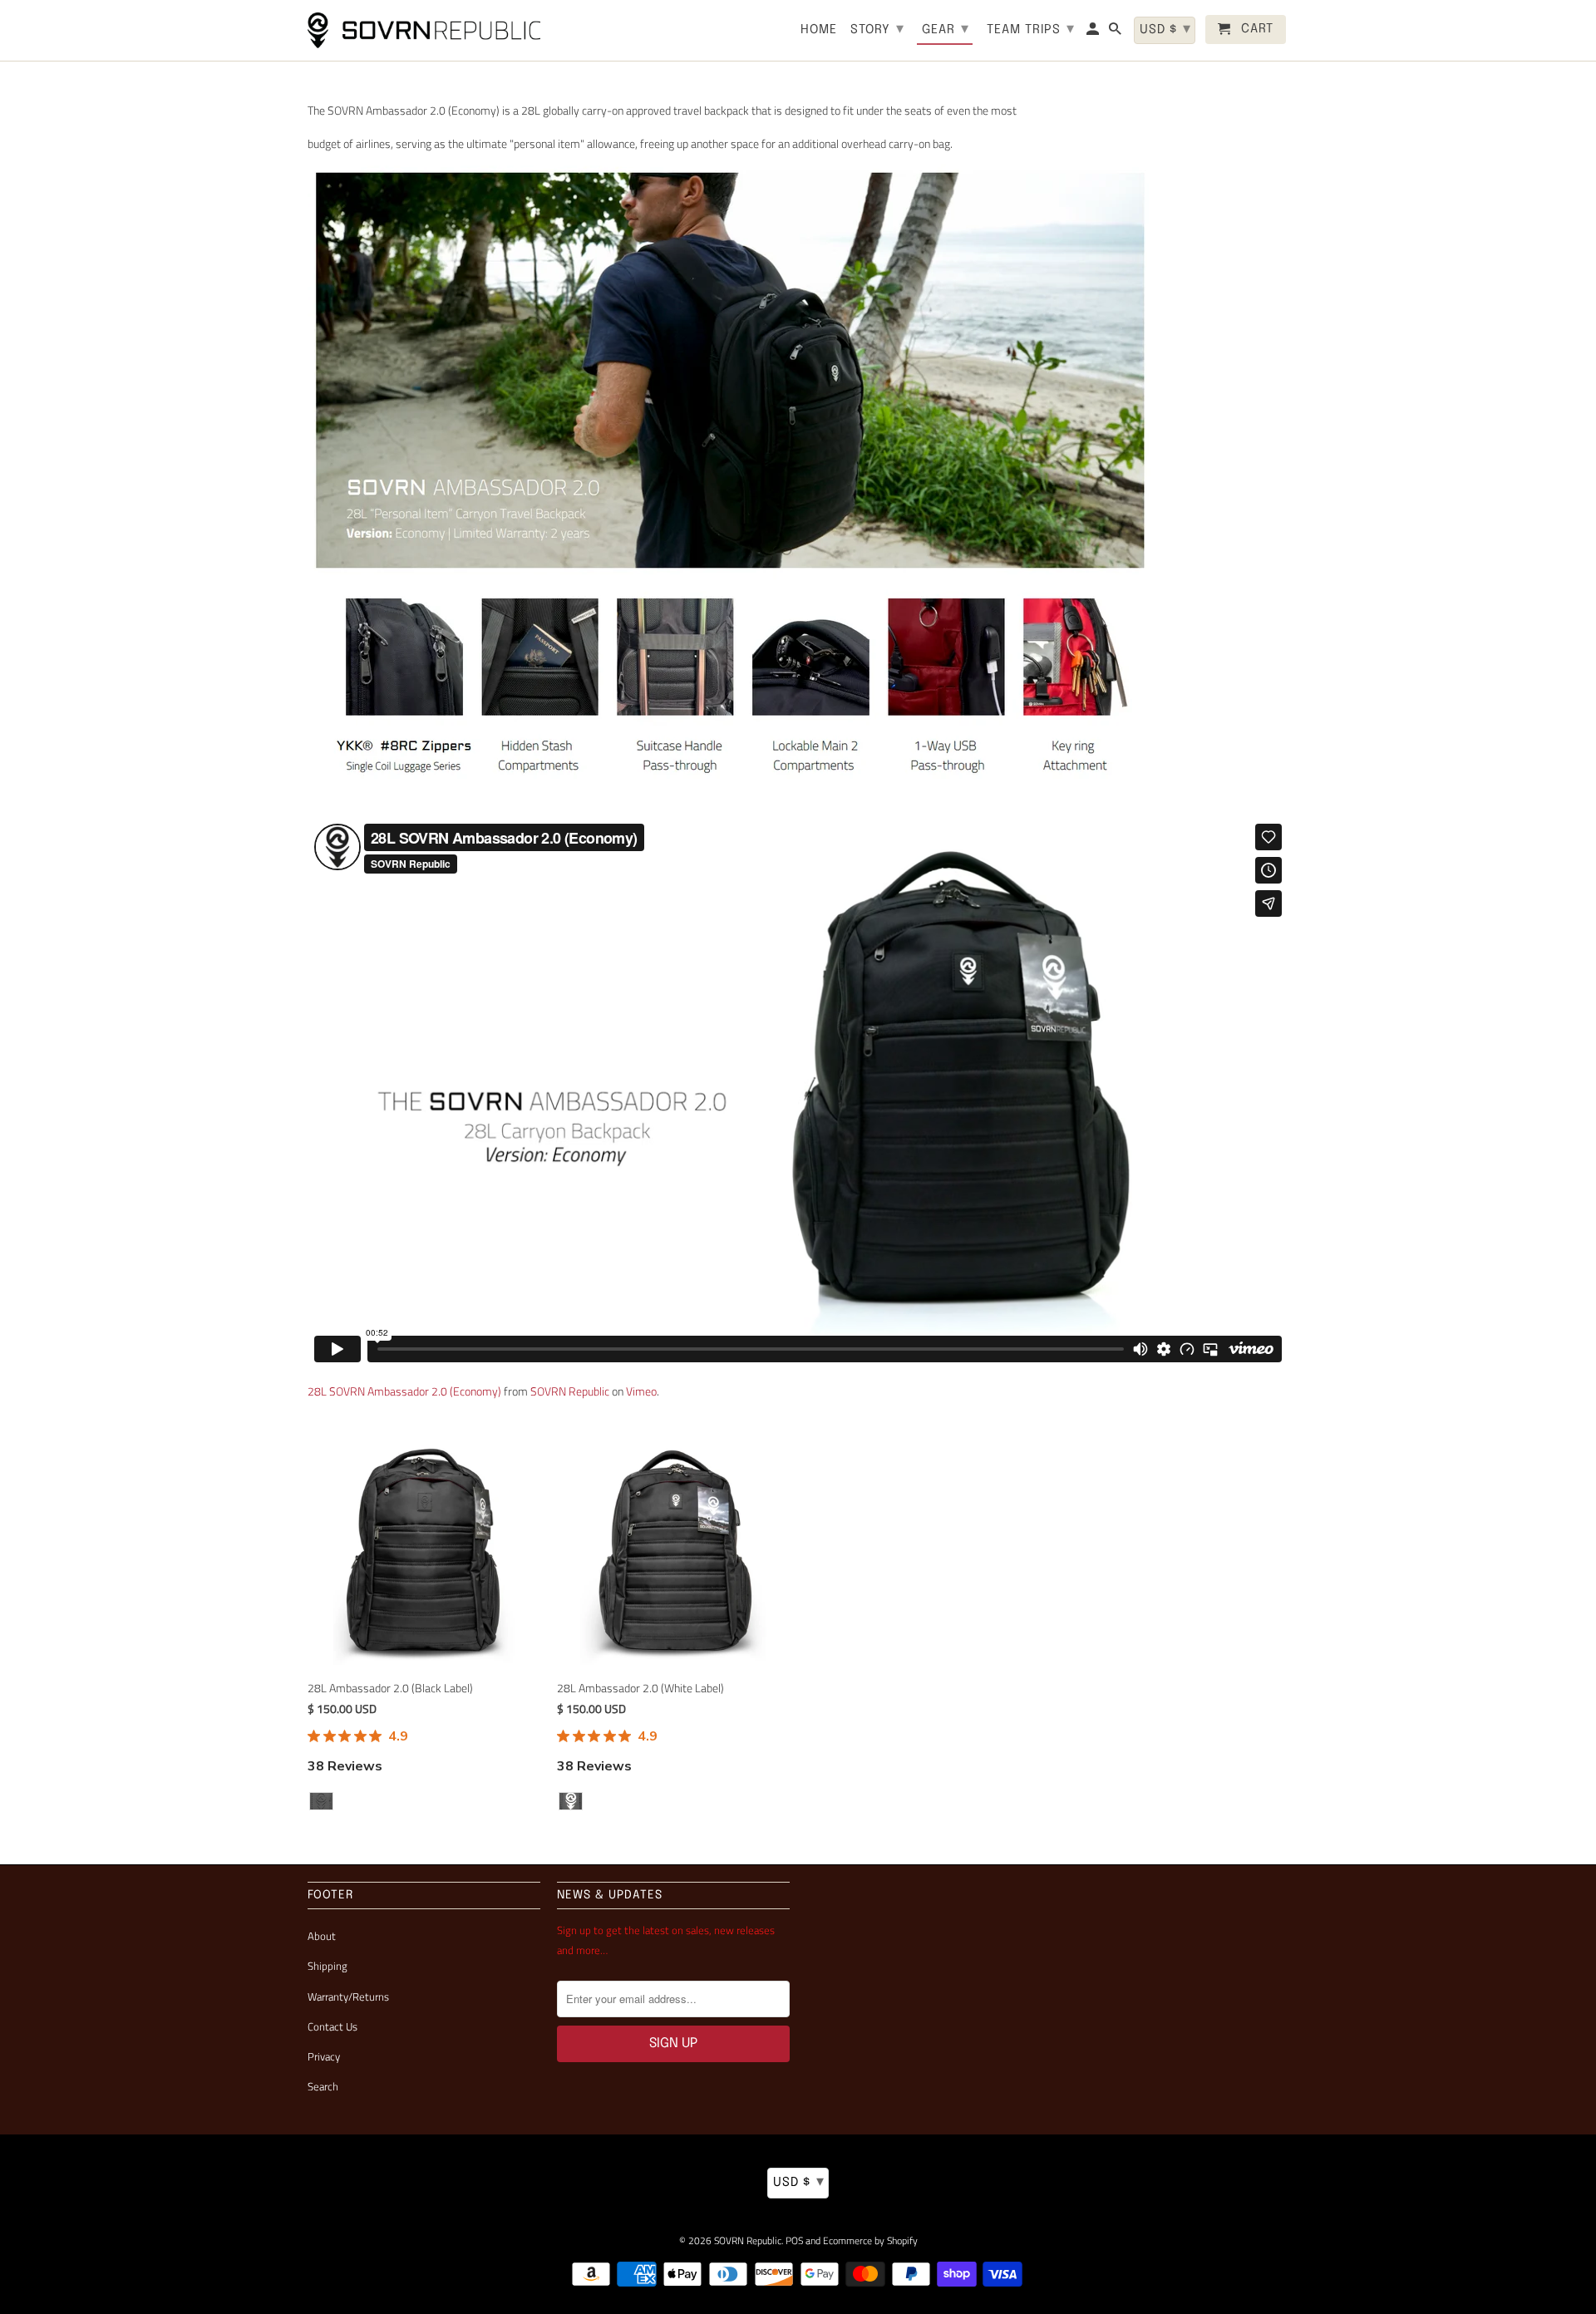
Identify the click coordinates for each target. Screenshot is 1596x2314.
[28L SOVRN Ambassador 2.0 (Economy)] (733, 806)
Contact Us (332, 2026)
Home (819, 30)
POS (794, 2240)
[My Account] (1094, 33)
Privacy (324, 2056)
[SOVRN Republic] (424, 30)
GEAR (946, 29)
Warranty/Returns (348, 1996)
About (322, 1936)
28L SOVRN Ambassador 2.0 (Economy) (404, 1391)
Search (323, 2086)
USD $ (799, 2182)
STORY (877, 29)
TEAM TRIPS (1031, 29)
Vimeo (641, 1391)
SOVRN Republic (570, 1391)
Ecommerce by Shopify (870, 2240)
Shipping (328, 1966)
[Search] (1116, 33)
